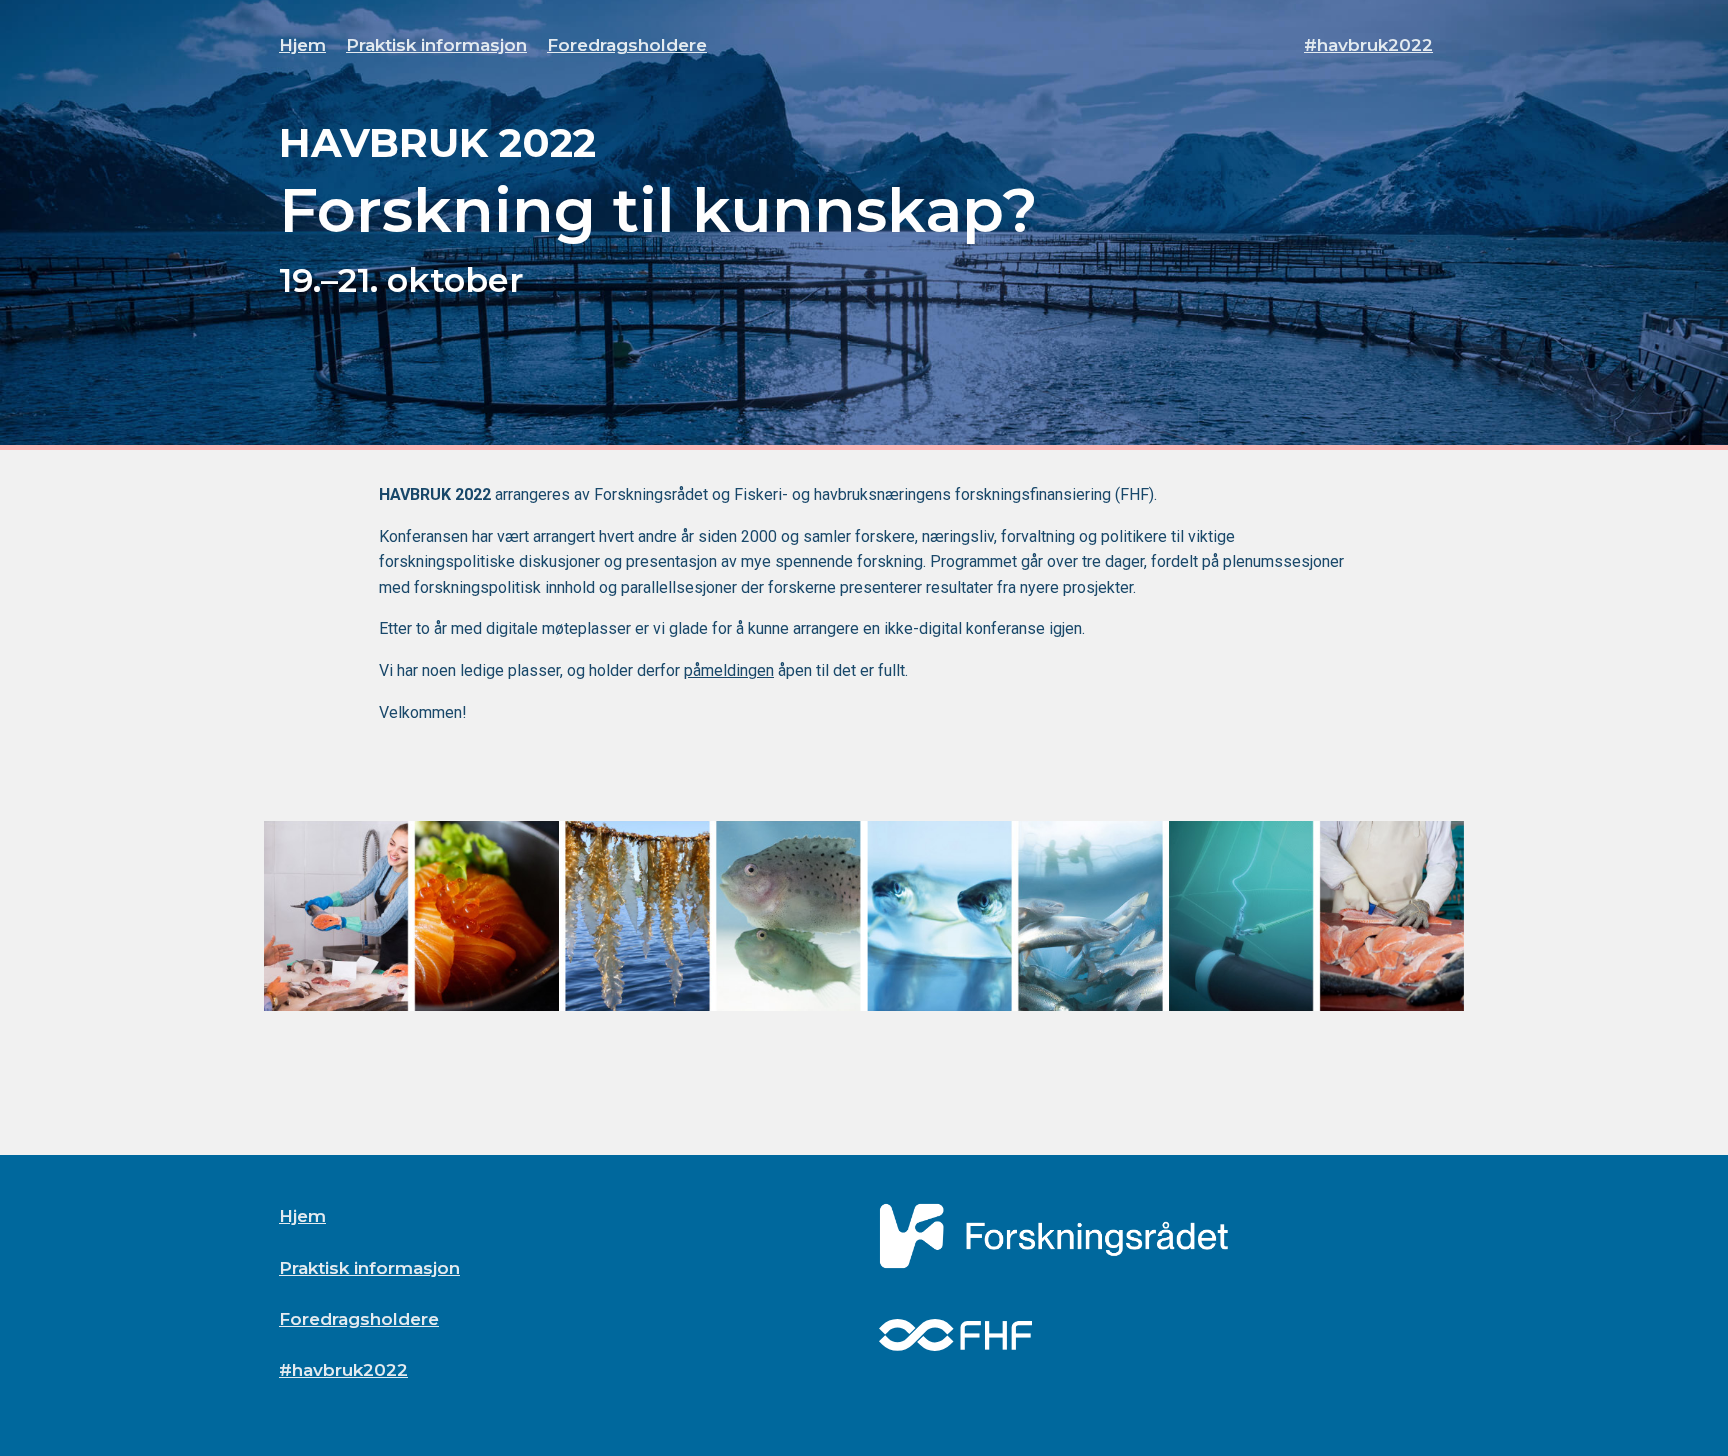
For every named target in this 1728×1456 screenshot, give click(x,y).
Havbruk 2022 (437, 142)
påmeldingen (729, 670)
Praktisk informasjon (436, 45)
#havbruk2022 (1368, 45)
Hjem (302, 45)
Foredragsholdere (627, 45)
